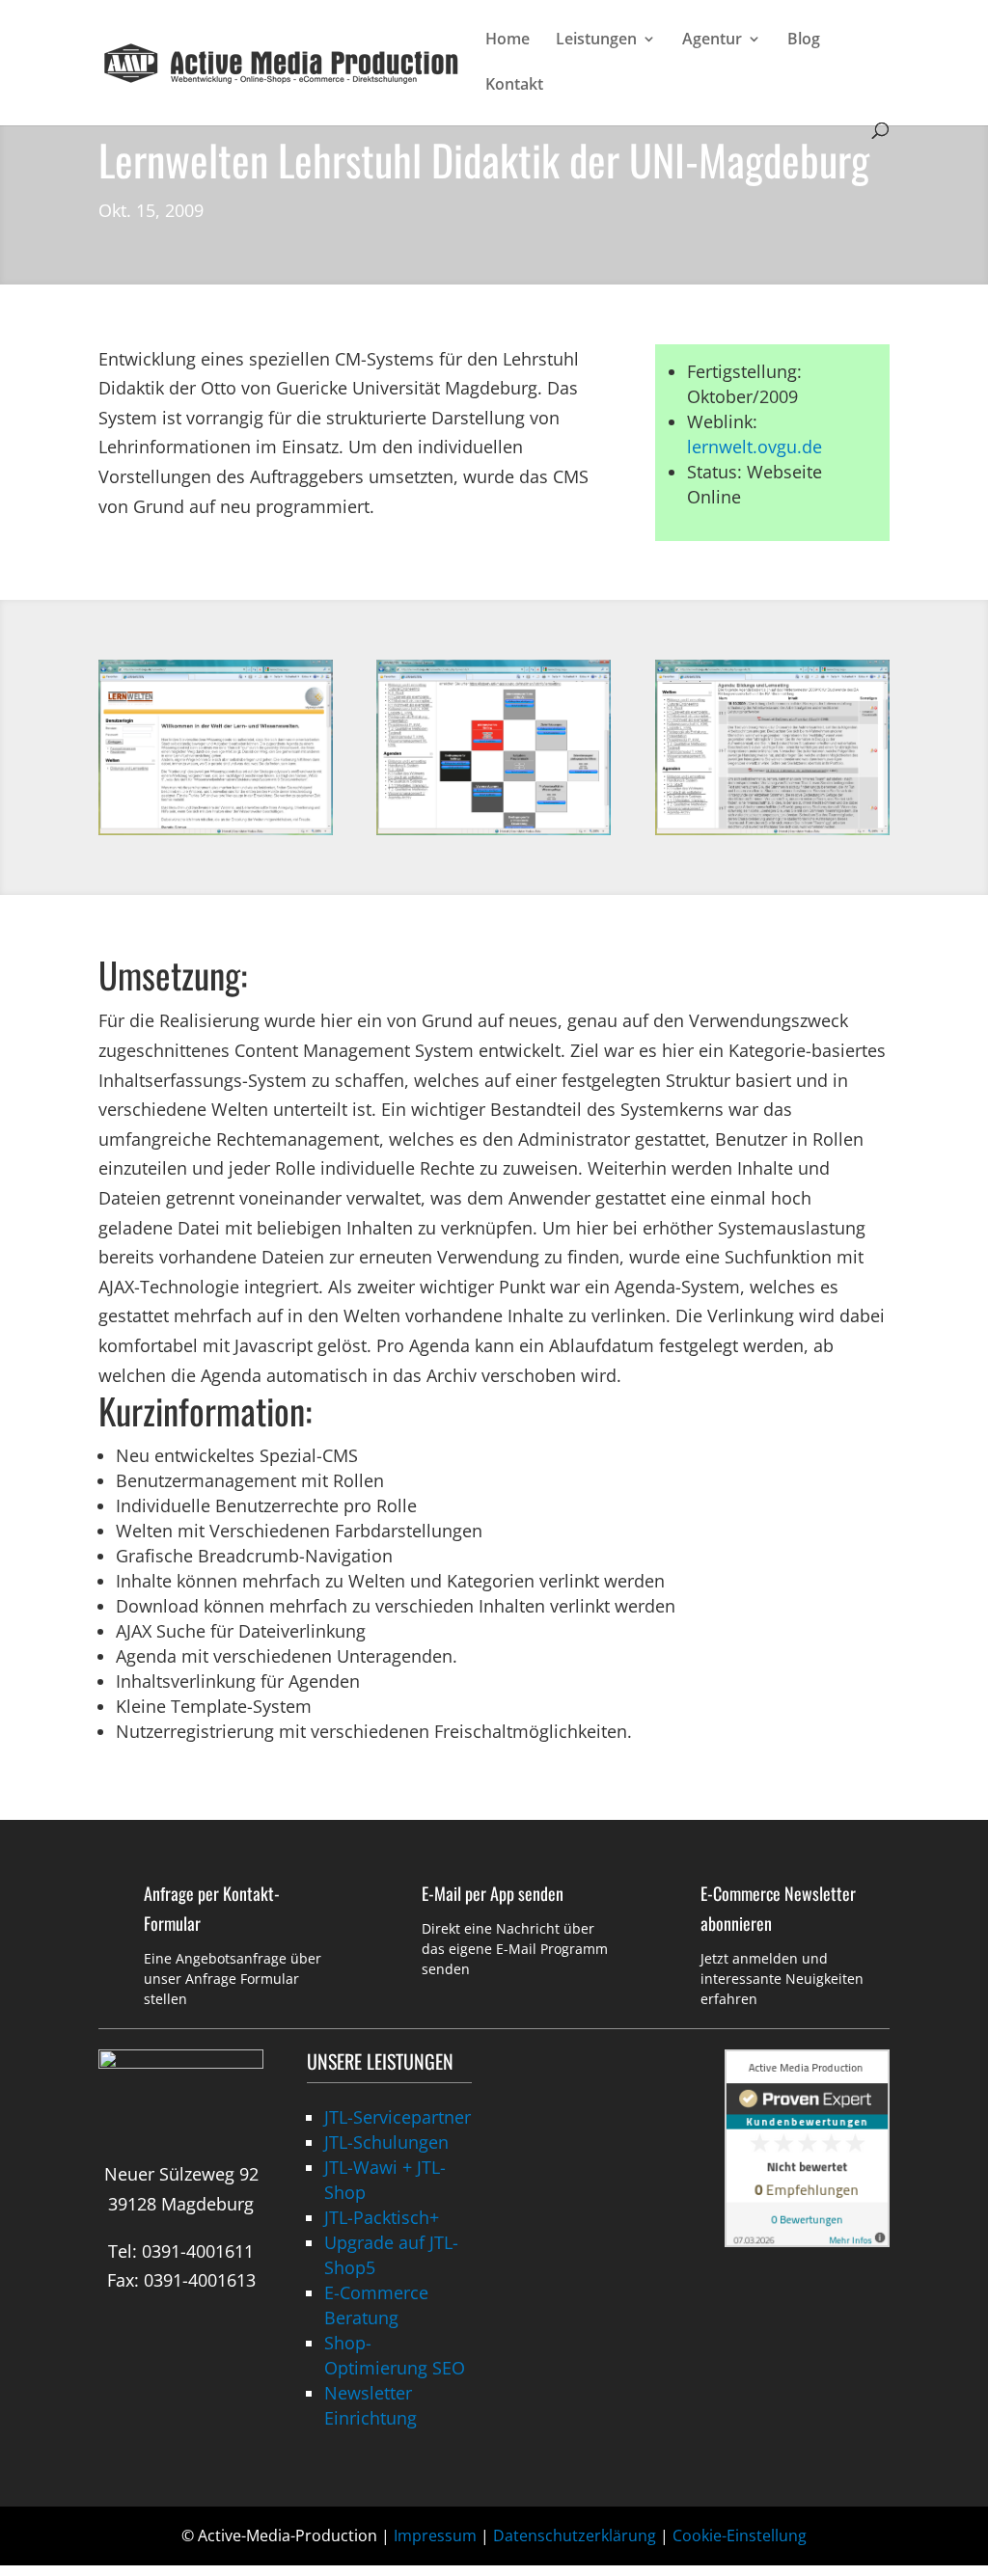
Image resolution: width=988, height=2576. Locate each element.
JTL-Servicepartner (398, 2117)
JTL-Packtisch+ (382, 2217)
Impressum (435, 2535)
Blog (804, 41)
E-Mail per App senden (493, 1893)
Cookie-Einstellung (740, 2535)
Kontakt (514, 86)
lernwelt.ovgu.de (755, 447)
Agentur (712, 41)
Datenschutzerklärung (575, 2535)
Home (508, 41)
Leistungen (596, 41)
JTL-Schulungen (386, 2142)
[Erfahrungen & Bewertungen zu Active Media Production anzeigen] (807, 2240)
